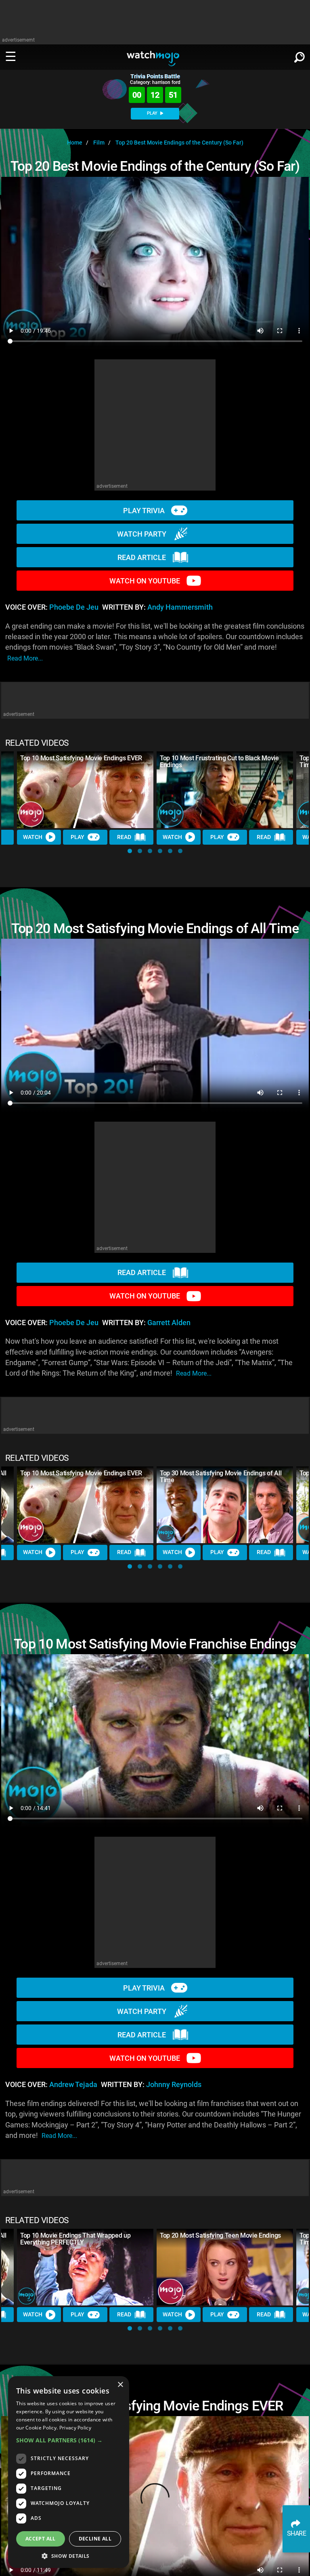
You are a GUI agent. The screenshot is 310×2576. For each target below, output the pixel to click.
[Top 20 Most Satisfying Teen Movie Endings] (225, 2267)
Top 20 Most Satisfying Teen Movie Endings (220, 2235)
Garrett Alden (169, 1323)
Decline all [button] (95, 2539)
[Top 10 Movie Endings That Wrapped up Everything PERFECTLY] (85, 2267)
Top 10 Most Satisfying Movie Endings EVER (81, 758)
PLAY (153, 113)
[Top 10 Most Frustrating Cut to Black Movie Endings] (225, 790)
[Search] (300, 56)
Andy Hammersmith (180, 607)
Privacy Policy (75, 2428)
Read (124, 837)
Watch (33, 837)
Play (77, 837)
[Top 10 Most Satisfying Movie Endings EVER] (85, 790)
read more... (25, 658)
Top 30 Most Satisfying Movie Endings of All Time (221, 1477)
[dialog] (69, 2472)
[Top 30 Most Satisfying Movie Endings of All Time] (225, 1505)
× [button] (120, 2385)
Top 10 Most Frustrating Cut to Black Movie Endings (219, 761)
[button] (130, 851)
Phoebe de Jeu (74, 607)
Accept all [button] (41, 2539)
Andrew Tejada (73, 2085)
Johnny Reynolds (174, 2085)
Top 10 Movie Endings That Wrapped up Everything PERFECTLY (75, 2239)
